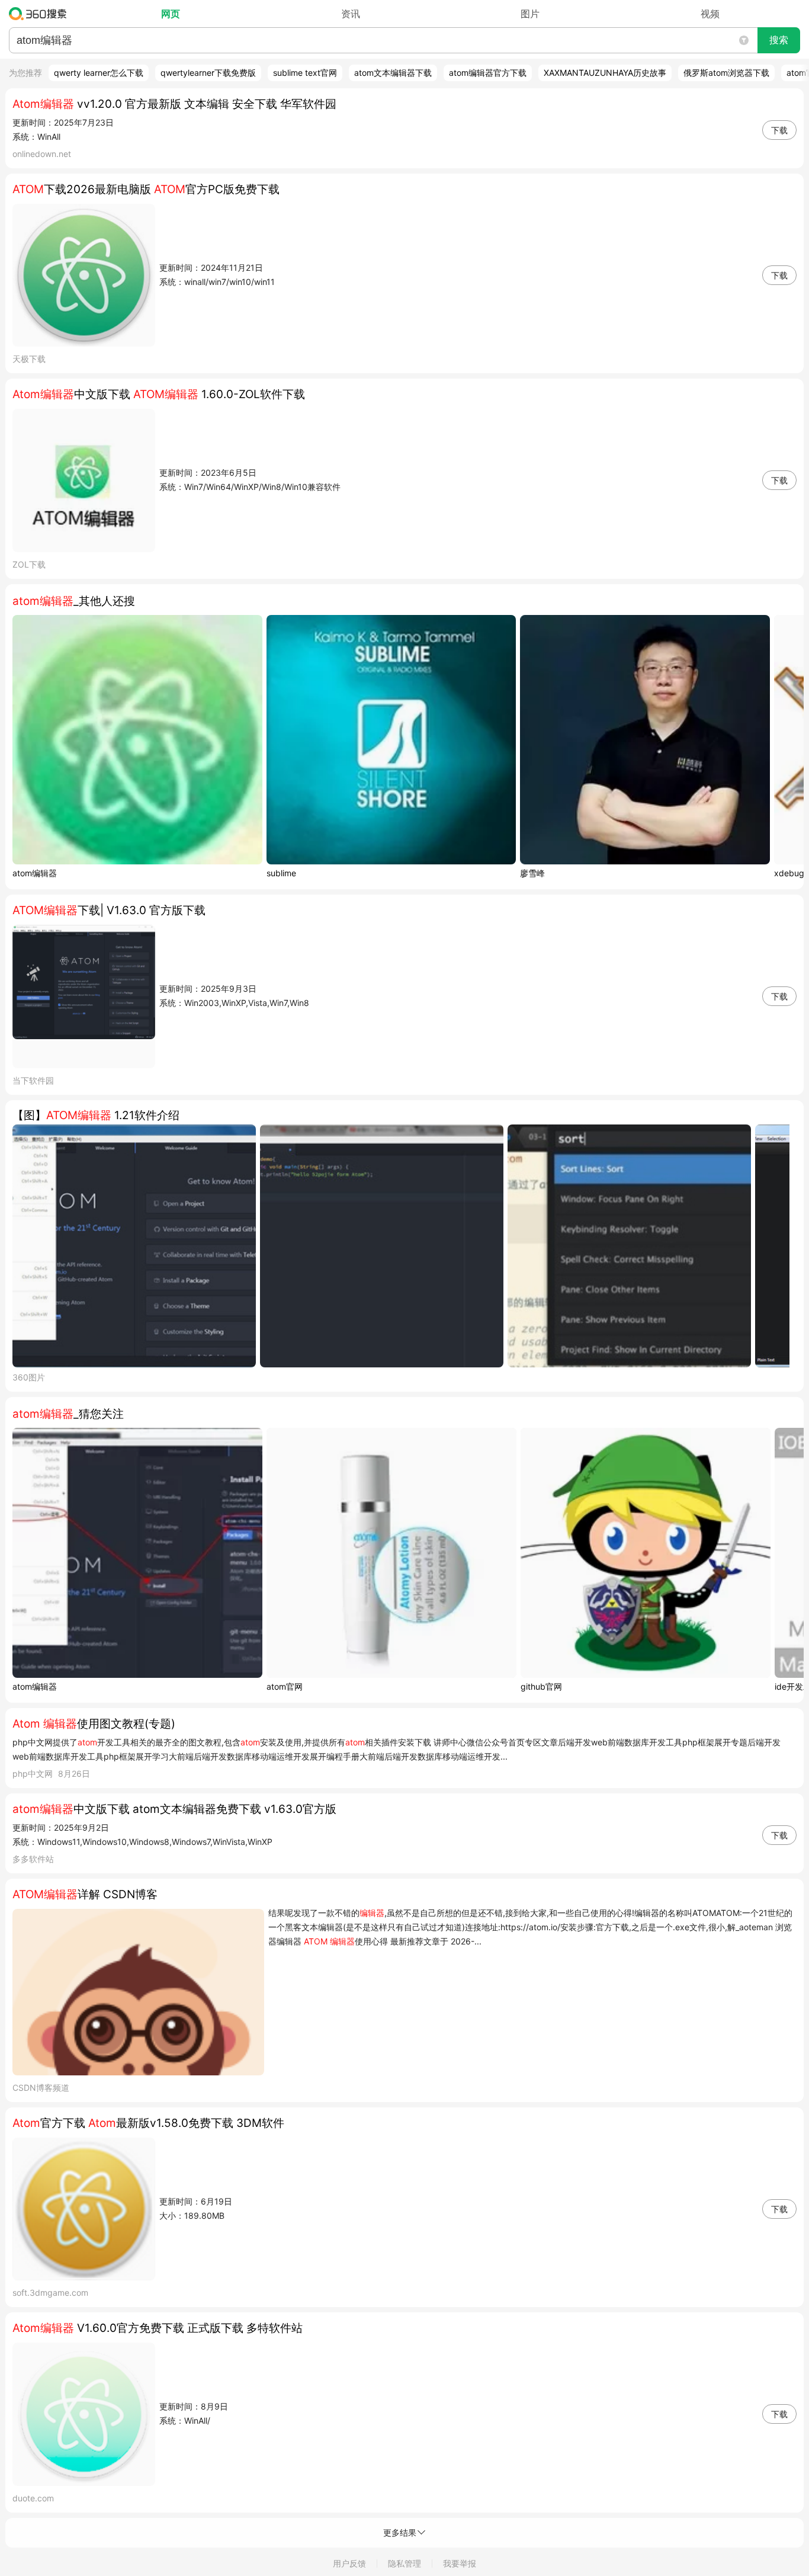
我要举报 (460, 2563)
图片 (530, 14)
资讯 (351, 14)
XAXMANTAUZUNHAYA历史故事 (605, 73)
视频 (710, 14)
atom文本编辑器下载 (393, 73)
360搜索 (41, 14)
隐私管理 (404, 2563)
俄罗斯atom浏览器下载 (726, 73)
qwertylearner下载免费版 (208, 73)
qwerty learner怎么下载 (99, 73)
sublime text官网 (305, 73)
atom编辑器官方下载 (488, 73)
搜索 (779, 40)
